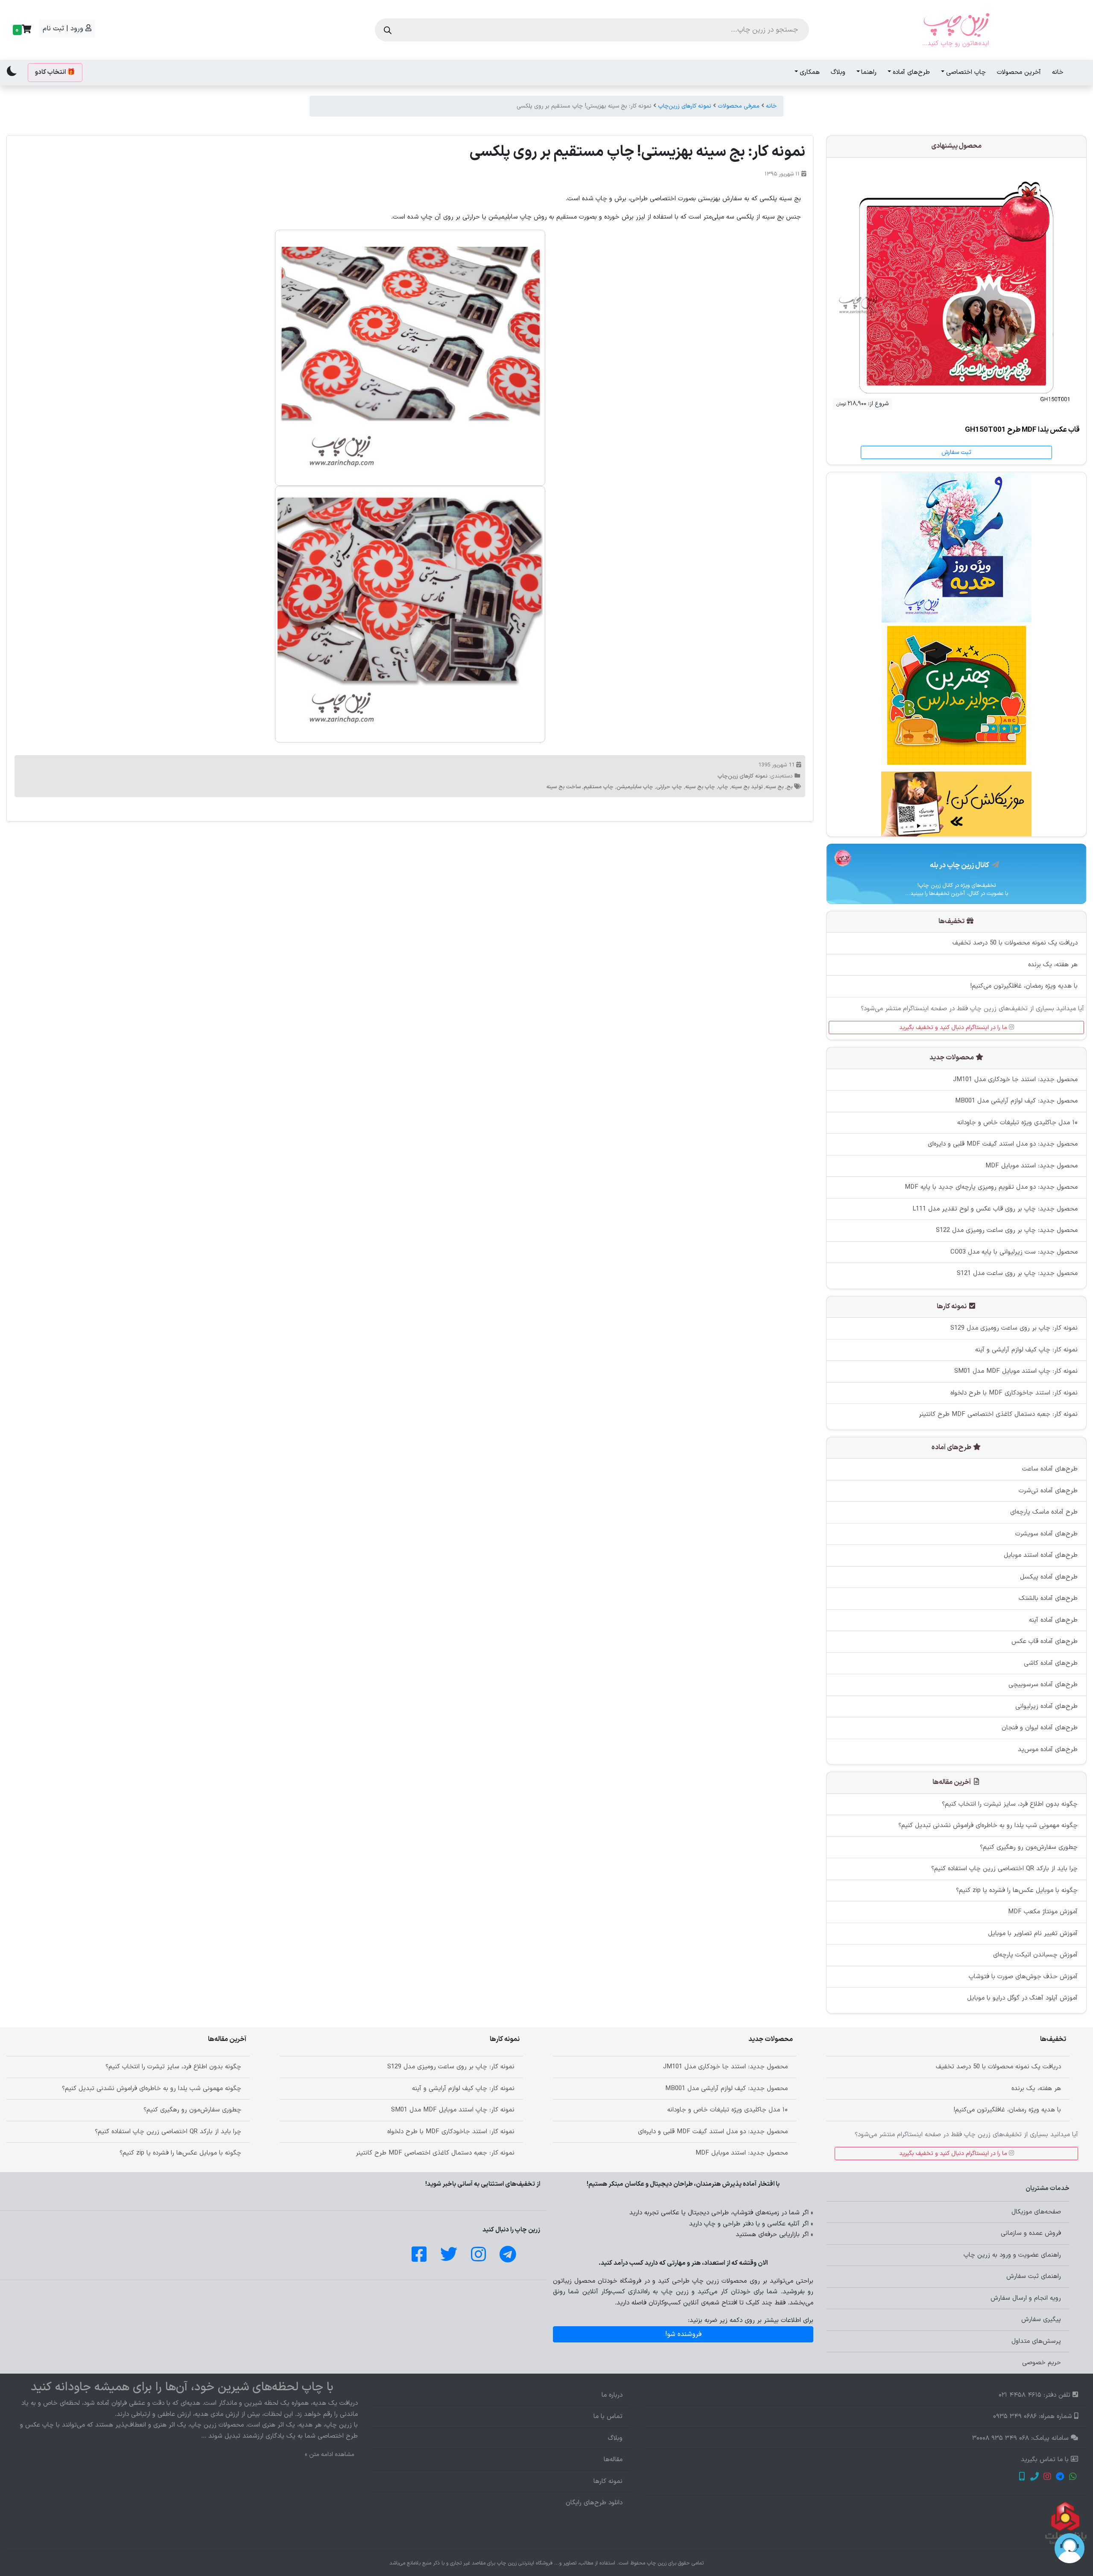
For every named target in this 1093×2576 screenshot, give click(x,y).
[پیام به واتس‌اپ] (1073, 2478)
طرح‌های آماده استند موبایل (1041, 1555)
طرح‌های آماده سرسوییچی (1043, 1685)
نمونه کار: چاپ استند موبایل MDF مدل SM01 (1016, 1371)
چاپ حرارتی (669, 787)
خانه (1058, 72)
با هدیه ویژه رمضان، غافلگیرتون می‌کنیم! (1024, 986)
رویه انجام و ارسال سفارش (1026, 2298)
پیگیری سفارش (1041, 2320)
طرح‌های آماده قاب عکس (1045, 1642)
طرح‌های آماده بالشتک (1048, 1598)
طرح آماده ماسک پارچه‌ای (1044, 1512)
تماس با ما (608, 2417)
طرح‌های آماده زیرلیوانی (1046, 1706)
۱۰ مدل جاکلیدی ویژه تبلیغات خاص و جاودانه (1017, 1123)
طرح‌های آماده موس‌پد (1048, 1750)
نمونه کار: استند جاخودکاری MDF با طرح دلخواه (1014, 1393)
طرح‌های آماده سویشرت (1046, 1534)
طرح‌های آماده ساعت (1050, 1469)
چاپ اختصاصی (966, 72)
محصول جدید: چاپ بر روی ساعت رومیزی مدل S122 (1007, 1230)
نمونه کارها (608, 2481)
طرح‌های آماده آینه (1053, 1620)
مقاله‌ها (613, 2460)
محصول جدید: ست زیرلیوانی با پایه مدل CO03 (1014, 1252)
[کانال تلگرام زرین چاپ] (1060, 2478)
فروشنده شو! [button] (683, 2334)
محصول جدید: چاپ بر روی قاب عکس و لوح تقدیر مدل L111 (995, 1209)
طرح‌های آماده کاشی (1051, 1663)
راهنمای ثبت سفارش (1034, 2276)
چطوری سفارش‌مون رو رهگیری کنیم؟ (1029, 1847)
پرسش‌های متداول (1036, 2341)
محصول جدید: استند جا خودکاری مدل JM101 (1015, 1080)
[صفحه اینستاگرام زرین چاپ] (1047, 2478)
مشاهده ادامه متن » (330, 2455)
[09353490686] (1021, 2478)
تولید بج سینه (747, 787)
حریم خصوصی (1042, 2363)
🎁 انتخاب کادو (55, 72)
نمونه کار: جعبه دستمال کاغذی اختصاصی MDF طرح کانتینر (998, 1414)
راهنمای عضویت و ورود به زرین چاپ (1012, 2255)
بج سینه (774, 787)
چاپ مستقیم (599, 787)
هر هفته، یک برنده (1053, 965)
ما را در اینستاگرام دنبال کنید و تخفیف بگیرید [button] (954, 1028)
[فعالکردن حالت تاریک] (12, 71)
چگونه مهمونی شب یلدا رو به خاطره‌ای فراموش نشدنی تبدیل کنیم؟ (988, 1826)
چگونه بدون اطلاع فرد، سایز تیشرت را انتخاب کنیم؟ (1010, 1804)
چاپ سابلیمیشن (635, 787)
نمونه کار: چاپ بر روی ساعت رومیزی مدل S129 (1014, 1328)
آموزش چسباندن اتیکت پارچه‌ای (1035, 1955)
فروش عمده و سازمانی (1031, 2233)
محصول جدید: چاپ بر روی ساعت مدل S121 (1017, 1273)
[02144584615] (1034, 2478)
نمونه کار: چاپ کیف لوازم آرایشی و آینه (1026, 1350)
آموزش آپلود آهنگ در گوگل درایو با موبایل (1022, 1998)
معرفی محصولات (739, 106)
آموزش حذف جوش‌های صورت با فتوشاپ (1023, 1977)
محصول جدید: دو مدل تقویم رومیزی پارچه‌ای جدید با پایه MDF (991, 1187)
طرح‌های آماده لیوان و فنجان (1040, 1728)
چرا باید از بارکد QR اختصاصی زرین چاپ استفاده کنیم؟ (1004, 1869)
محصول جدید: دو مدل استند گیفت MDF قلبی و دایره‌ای (1003, 1144)
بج (789, 787)
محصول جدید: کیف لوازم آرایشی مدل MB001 (1016, 1101)
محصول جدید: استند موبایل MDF (1032, 1166)
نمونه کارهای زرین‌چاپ (685, 106)
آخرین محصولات (1019, 72)
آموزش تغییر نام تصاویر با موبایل (1033, 1934)
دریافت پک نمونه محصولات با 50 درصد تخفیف (1015, 943)
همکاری (810, 72)
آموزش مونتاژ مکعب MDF (1043, 1912)
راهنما (869, 72)
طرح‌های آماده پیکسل (1049, 1577)
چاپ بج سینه (700, 787)
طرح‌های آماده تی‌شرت (1048, 1491)
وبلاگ (838, 72)
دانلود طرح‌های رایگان (594, 2503)
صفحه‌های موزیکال (1036, 2212)
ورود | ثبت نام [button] (64, 29)
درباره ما (612, 2395)
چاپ (723, 787)
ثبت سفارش (956, 452)
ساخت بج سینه (564, 787)
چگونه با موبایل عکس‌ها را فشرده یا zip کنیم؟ (1017, 1890)
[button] (21, 30)
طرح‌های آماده (911, 72)
